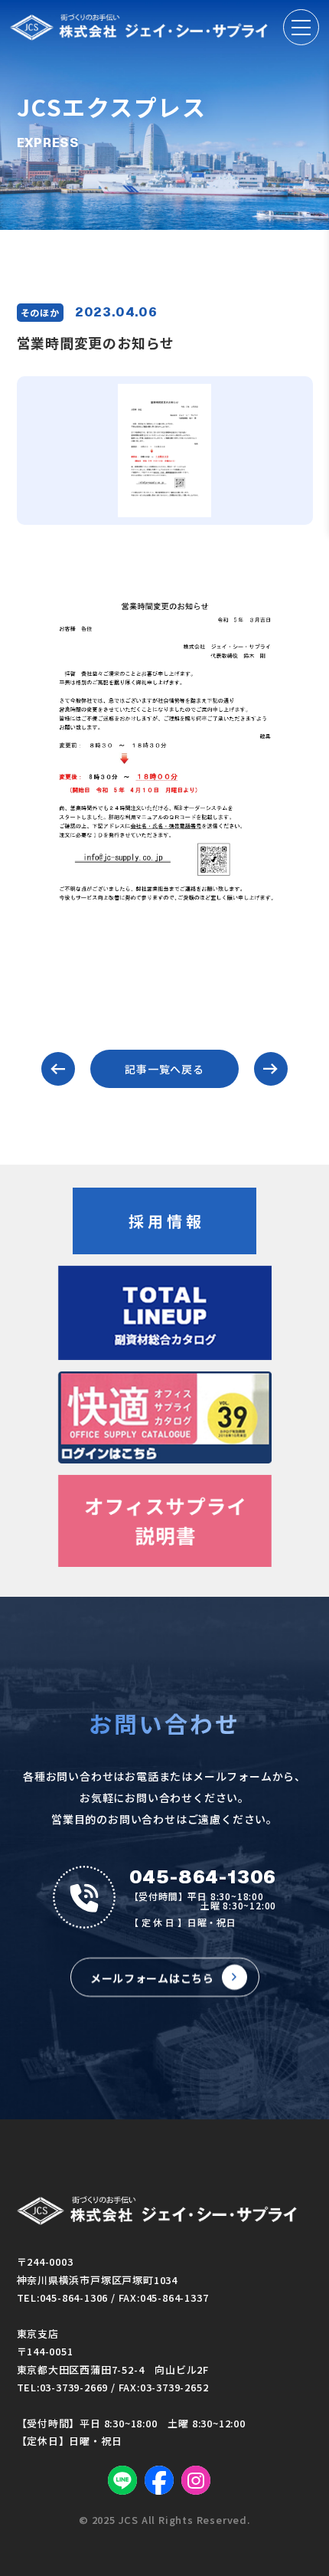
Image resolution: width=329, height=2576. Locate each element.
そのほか (40, 312)
